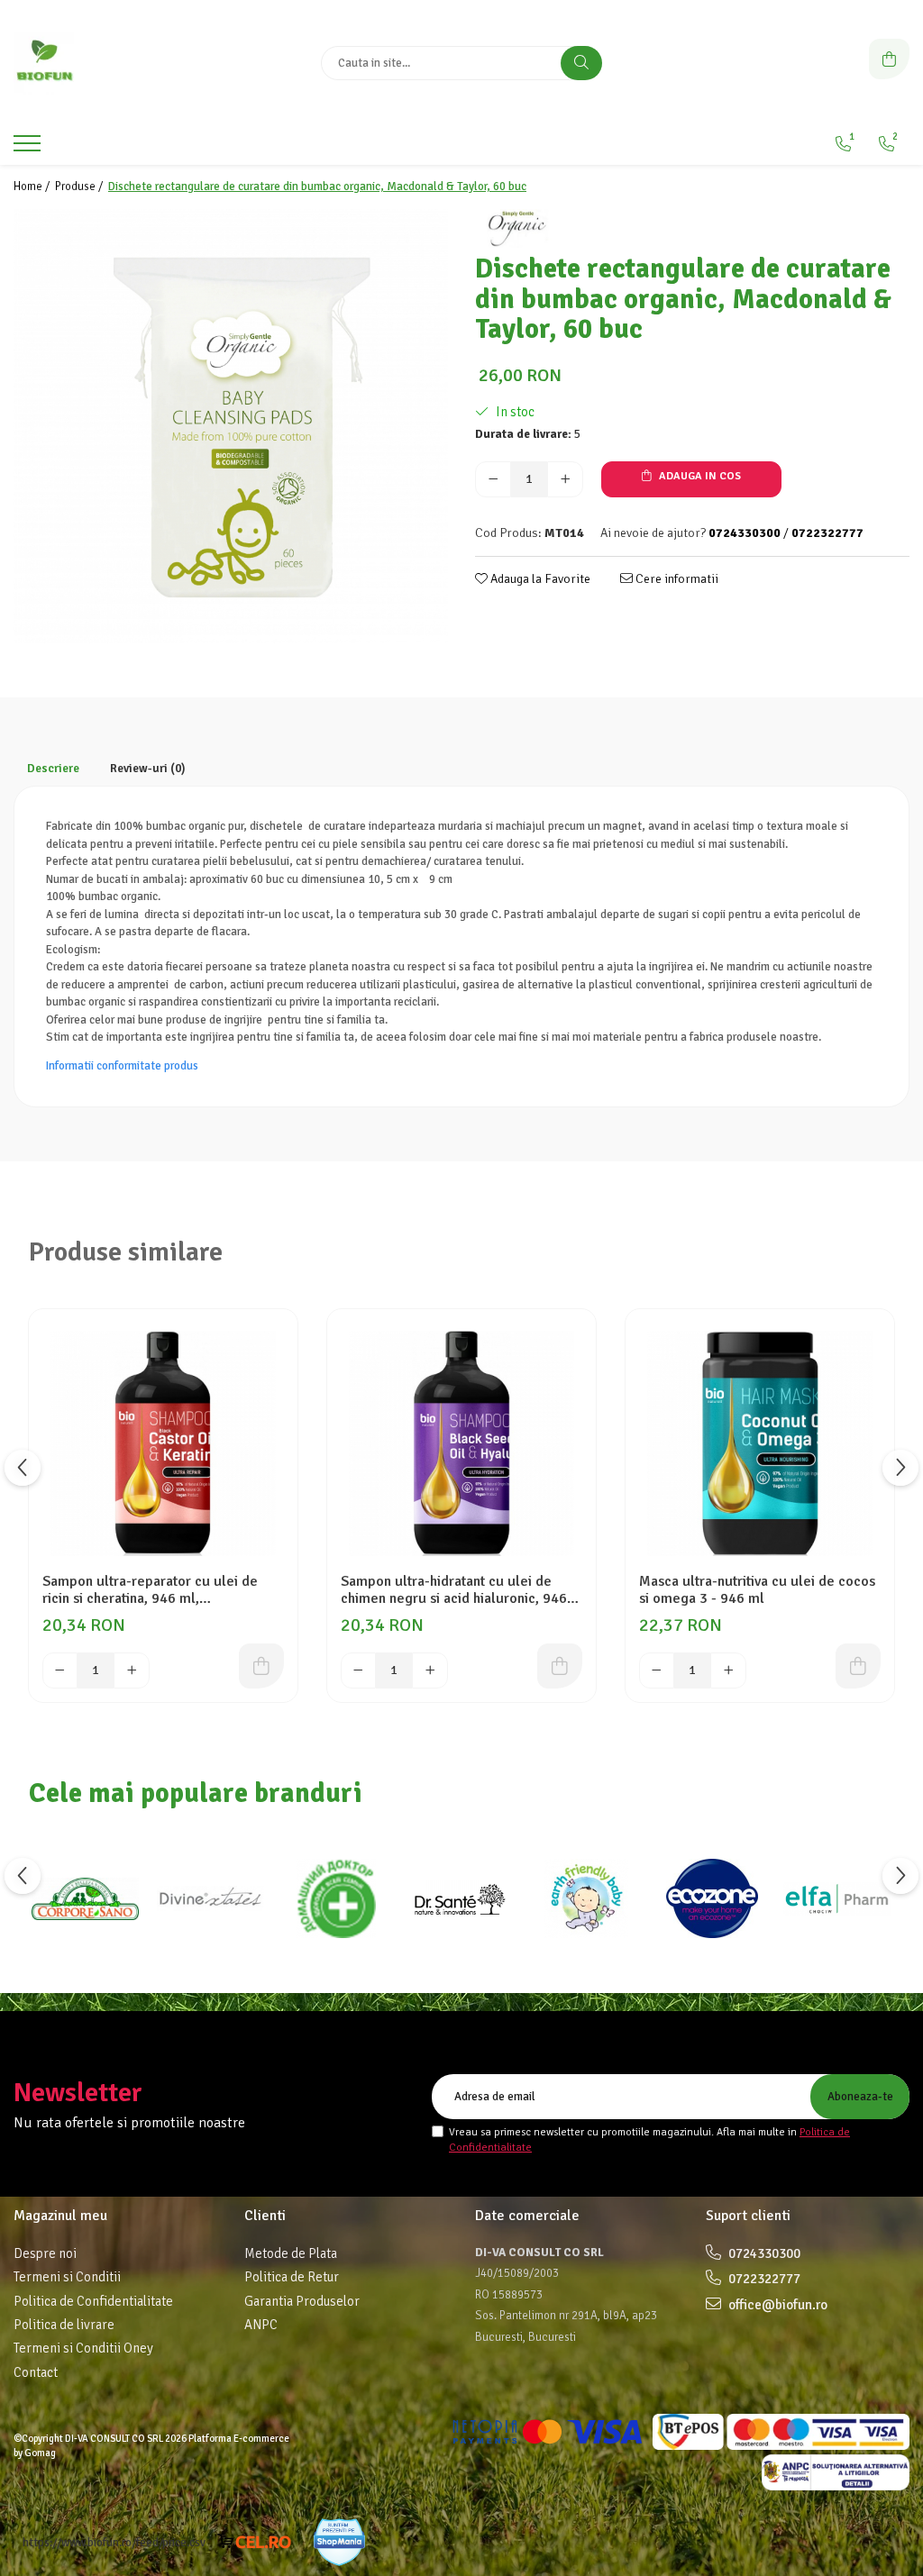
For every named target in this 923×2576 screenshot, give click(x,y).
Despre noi (45, 2253)
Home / (33, 187)
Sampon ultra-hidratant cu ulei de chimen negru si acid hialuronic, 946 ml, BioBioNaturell (454, 1590)
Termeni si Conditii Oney (83, 2348)
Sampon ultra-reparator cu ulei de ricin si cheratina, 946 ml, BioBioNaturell (150, 1590)
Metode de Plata (291, 2253)
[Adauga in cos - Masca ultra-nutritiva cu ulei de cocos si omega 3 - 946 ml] (858, 1666)
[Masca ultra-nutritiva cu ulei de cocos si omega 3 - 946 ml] (760, 1443)
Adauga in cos (699, 476)
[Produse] (29, 149)
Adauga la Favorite (539, 579)
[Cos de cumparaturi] (889, 59)
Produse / (80, 187)
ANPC (261, 2325)
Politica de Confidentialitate (93, 2301)
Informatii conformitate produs (122, 1066)
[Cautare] (581, 63)
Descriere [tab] (53, 769)
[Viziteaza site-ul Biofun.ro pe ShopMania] (339, 2542)
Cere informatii (676, 579)
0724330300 (763, 2253)
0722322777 (763, 2279)
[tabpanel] (231, 426)
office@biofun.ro (777, 2305)
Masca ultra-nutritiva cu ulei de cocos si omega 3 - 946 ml (757, 1590)
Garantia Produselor (302, 2301)
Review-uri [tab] (148, 769)
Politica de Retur (292, 2277)
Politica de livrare (64, 2325)
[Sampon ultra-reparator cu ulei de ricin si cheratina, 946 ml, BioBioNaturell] (163, 1443)
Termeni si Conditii (67, 2277)
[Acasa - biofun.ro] (126, 63)
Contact (36, 2372)
